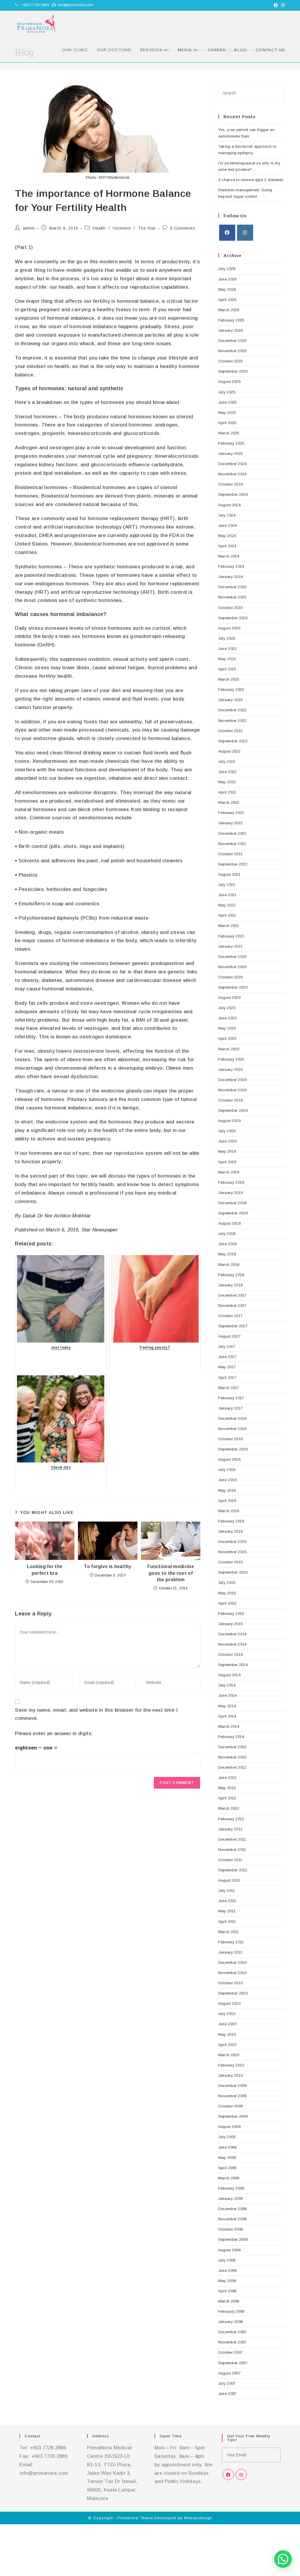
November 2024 (232, 474)
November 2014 (232, 1644)
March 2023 (229, 679)
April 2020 (227, 1039)
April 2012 (227, 1798)
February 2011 (231, 1942)
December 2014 (232, 1634)
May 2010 (227, 2034)
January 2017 (231, 1408)
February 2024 (231, 566)
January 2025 (231, 454)
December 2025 (232, 341)
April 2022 (227, 792)
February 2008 (231, 2311)
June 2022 (227, 772)
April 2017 (227, 1378)
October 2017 (231, 1316)
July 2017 (227, 1346)
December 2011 (232, 1839)
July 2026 (227, 269)
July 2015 (227, 1583)
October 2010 (231, 1983)
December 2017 (232, 1295)
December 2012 (232, 1767)
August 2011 (229, 1880)
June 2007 (227, 2394)
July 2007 (227, 2383)
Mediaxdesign (198, 2518)
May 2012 (227, 1788)
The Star (147, 228)
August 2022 (229, 751)
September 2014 (233, 1665)
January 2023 (231, 700)
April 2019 (227, 1162)
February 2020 (231, 1059)
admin (29, 228)
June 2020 (227, 1018)
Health (99, 228)
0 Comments (183, 228)
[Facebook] (227, 233)
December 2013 (232, 1747)
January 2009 (231, 2199)
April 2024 (227, 546)
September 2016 (233, 1449)
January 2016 (231, 1531)
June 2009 (227, 2147)
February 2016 (231, 1521)
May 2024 (227, 536)
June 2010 (227, 2024)
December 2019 (232, 1080)
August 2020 (229, 998)
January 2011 (230, 1952)
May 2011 (227, 1911)
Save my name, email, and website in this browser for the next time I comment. (96, 1714)
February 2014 (231, 1737)
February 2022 (231, 813)
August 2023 (229, 628)
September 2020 (233, 987)
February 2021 (231, 936)
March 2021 (229, 926)
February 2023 (231, 690)
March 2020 (229, 1049)
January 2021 (231, 946)
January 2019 (231, 1193)
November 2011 (232, 1850)
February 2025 (231, 443)
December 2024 (232, 464)
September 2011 (233, 1870)
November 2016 (232, 1429)
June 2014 (227, 1695)
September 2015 (233, 1572)
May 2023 (227, 659)
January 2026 (231, 330)
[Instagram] (245, 233)
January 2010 (231, 2075)
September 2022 (233, 741)
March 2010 (229, 2055)
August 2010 (229, 2003)
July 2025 (227, 392)
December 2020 (232, 957)
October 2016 (231, 1439)
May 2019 (227, 1151)
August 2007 (229, 2373)
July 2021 (227, 885)
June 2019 (227, 1141)
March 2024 (229, 556)
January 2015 (231, 1624)
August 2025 (229, 382)
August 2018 (229, 1223)
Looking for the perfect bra (45, 1570)
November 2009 (232, 2096)
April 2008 (227, 2291)
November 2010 (232, 1973)
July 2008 (227, 2260)
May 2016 (227, 1490)
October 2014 (231, 1654)
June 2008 (227, 2270)
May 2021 (227, 905)
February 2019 (231, 1182)
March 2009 (229, 2178)
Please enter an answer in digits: (54, 1733)
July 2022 (227, 762)
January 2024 (231, 577)
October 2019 (231, 1100)
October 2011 (230, 1860)
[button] (283, 2559)
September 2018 (233, 1213)
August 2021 (229, 874)
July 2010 (227, 2014)
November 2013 (232, 1757)
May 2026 (227, 289)
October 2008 (231, 2229)
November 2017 (232, 1306)
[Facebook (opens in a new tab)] (276, 5)
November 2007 (232, 2342)
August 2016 (229, 1459)
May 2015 (227, 1593)
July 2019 (227, 1131)
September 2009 (233, 2116)
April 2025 (227, 423)
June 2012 (227, 1778)
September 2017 (233, 1326)
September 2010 (233, 1993)
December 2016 (232, 1418)
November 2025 (232, 351)
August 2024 (229, 505)
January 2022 (231, 823)
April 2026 (227, 300)
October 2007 (231, 2352)
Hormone (122, 228)
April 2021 (227, 915)
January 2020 (231, 1070)
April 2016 (227, 1501)
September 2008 (233, 2239)
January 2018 (231, 1285)
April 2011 (227, 1922)
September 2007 (233, 2363)
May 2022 (227, 782)
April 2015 (227, 1603)
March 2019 (229, 1172)
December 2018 (232, 1203)
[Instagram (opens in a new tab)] (282, 5)
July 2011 (227, 1891)
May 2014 (227, 1706)
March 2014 (229, 1726)
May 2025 (227, 413)
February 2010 (231, 2065)
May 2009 (227, 2158)
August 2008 (229, 2250)
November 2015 (232, 1552)
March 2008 (229, 2301)
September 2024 (233, 494)
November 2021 (232, 844)
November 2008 (232, 2219)
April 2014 (227, 1716)
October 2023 (231, 608)
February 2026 (231, 320)
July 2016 (227, 1470)
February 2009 (231, 2188)
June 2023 (227, 649)
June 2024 (227, 525)
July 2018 (227, 1234)
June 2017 (227, 1357)
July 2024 (227, 515)
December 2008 (232, 2209)
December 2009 (232, 2086)
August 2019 (229, 1121)
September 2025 (233, 371)
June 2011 (227, 1901)
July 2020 (227, 1008)
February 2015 (231, 1614)
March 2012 (229, 1808)
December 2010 (232, 1962)
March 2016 (229, 1511)
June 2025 (227, 402)
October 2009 (231, 2106)
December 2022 (232, 710)
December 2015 (232, 1542)
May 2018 (227, 1254)
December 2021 (232, 833)
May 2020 (227, 1028)
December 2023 (232, 587)
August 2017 (229, 1336)
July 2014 (227, 1685)
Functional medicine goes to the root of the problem (171, 1573)
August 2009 (229, 2127)
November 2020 (232, 967)
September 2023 (233, 618)
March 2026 (229, 310)
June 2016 (227, 1480)
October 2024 (231, 484)
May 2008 (227, 2281)
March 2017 (229, 1388)
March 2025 (229, 433)
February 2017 (231, 1398)
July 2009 (227, 2137)
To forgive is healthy (108, 1566)
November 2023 (232, 597)
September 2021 (233, 864)
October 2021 (231, 854)
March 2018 (229, 1265)
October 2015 (231, 1562)
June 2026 (227, 279)
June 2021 (227, 895)
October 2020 (231, 977)
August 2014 (229, 1675)
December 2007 (232, 2332)
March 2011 (229, 1932)
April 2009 (227, 2168)
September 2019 (233, 1110)
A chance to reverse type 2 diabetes (251, 180)
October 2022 (231, 731)
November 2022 (232, 721)
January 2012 (231, 1829)
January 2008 (231, 2322)
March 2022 (229, 802)
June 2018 (227, 1244)
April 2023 (227, 669)
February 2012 (231, 1819)
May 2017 (227, 1367)
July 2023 (227, 638)
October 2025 (231, 361)
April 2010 (227, 2045)
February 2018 (231, 1275)
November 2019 (232, 1090)
